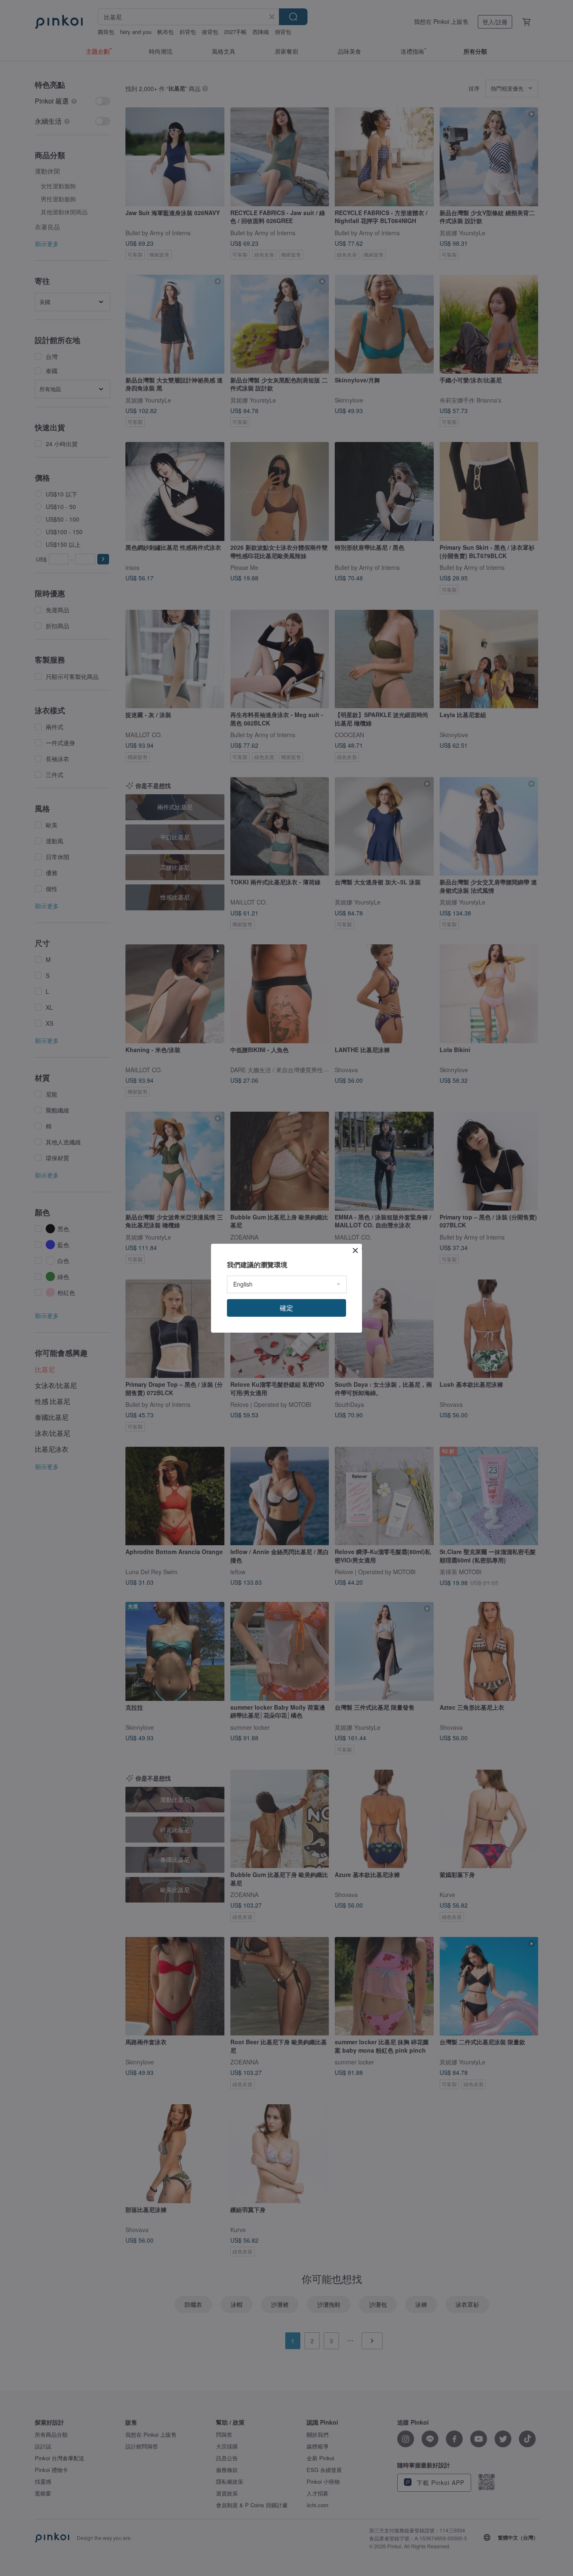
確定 (286, 1308)
